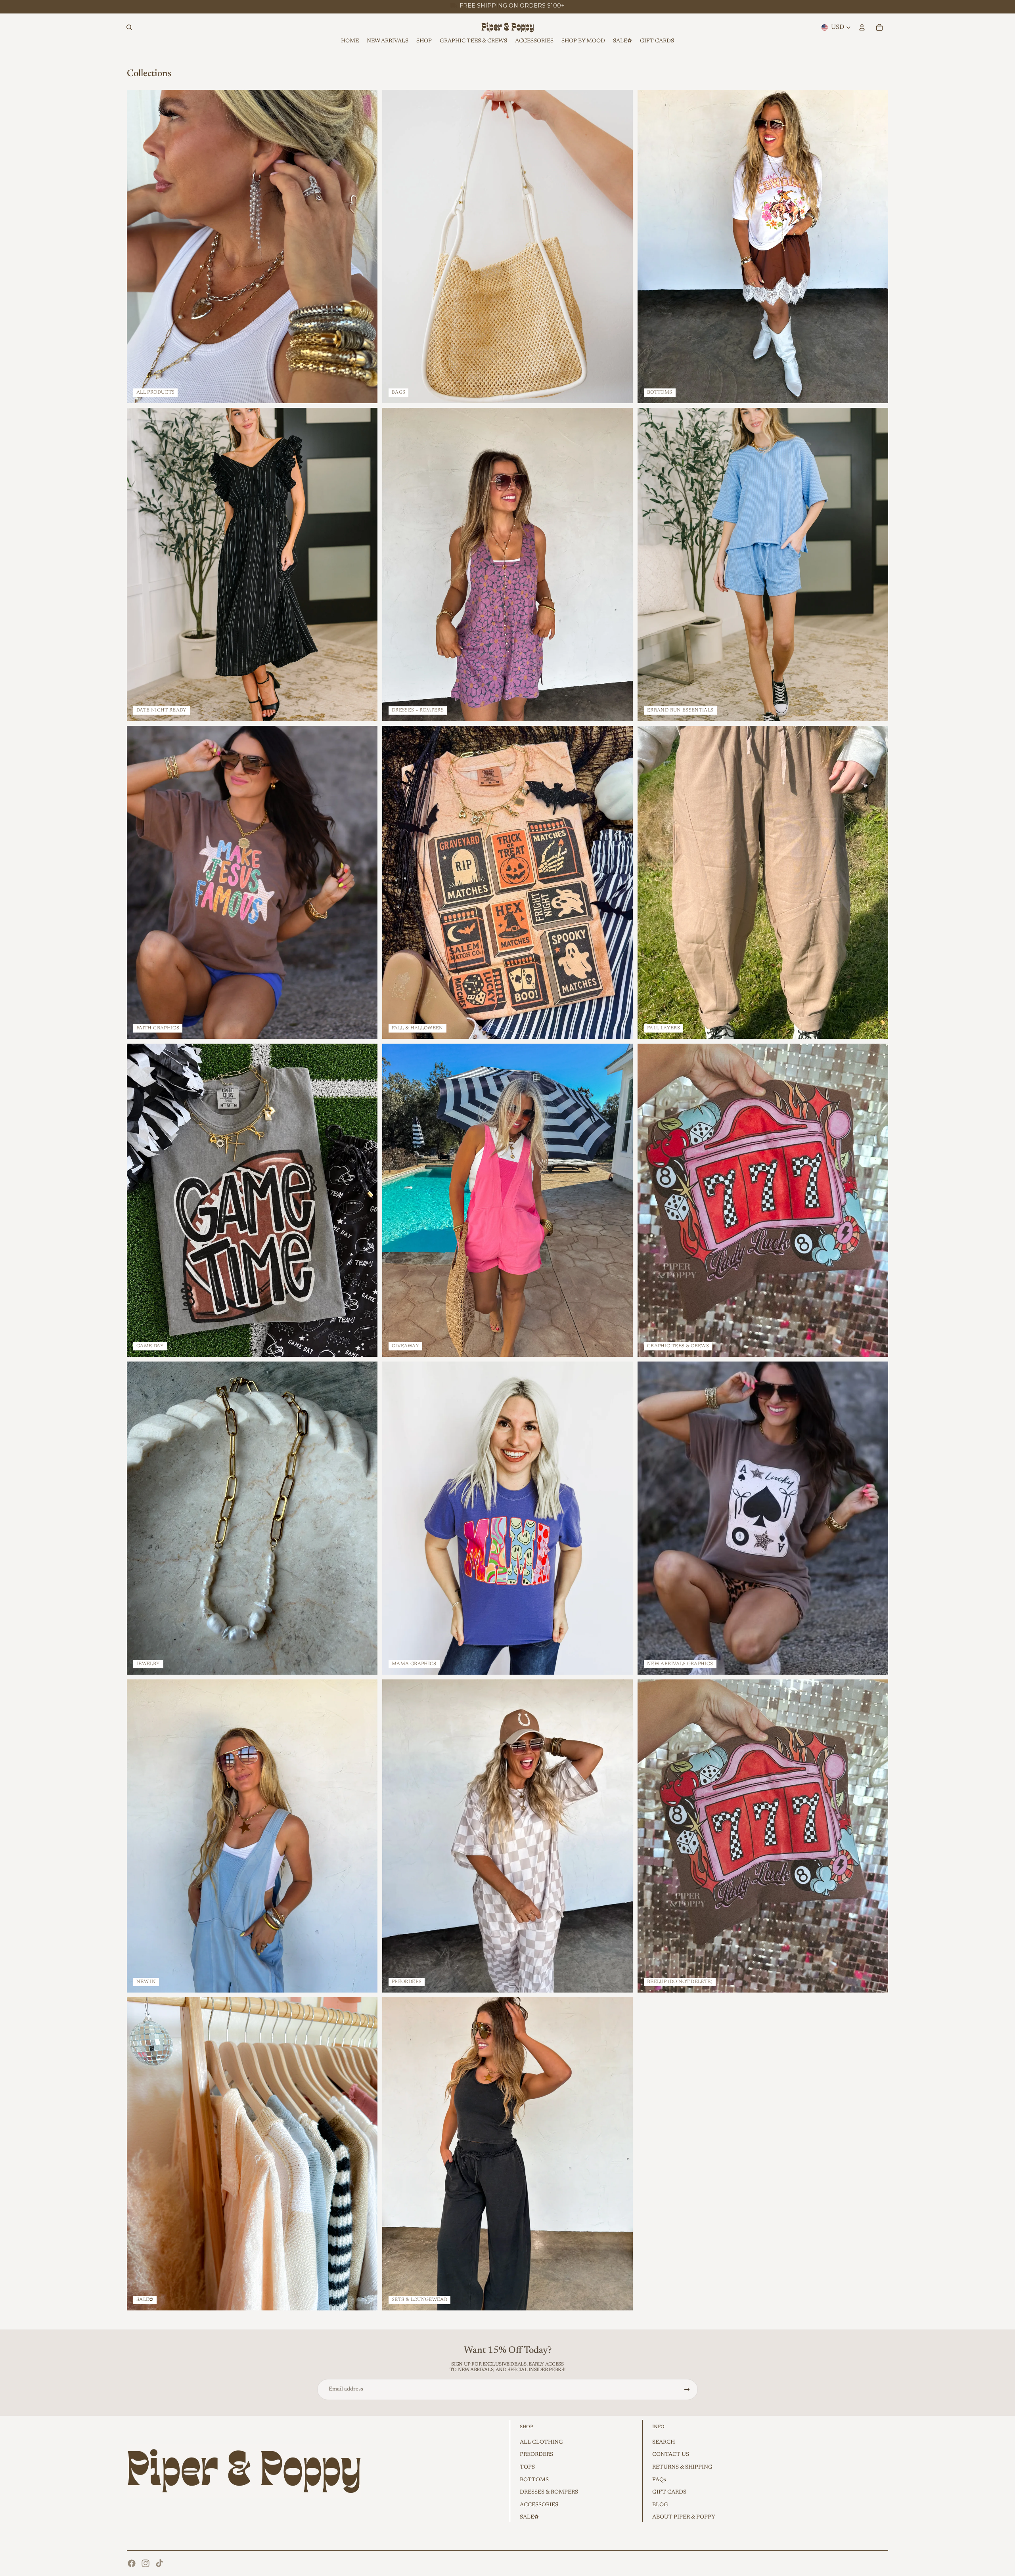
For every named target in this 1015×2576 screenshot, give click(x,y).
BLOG (660, 2505)
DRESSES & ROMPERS (549, 2492)
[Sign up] (687, 2390)
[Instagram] (146, 2563)
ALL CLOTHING (541, 2442)
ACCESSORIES (539, 2505)
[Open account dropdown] (862, 27)
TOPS (527, 2467)
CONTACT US (671, 2455)
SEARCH (664, 2442)
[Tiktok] (159, 2563)
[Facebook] (132, 2563)
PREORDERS (536, 2455)
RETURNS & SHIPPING (682, 2467)
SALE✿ (529, 2517)
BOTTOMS (534, 2480)
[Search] (129, 27)
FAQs (659, 2480)
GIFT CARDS (669, 2492)
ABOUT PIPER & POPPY (684, 2517)
